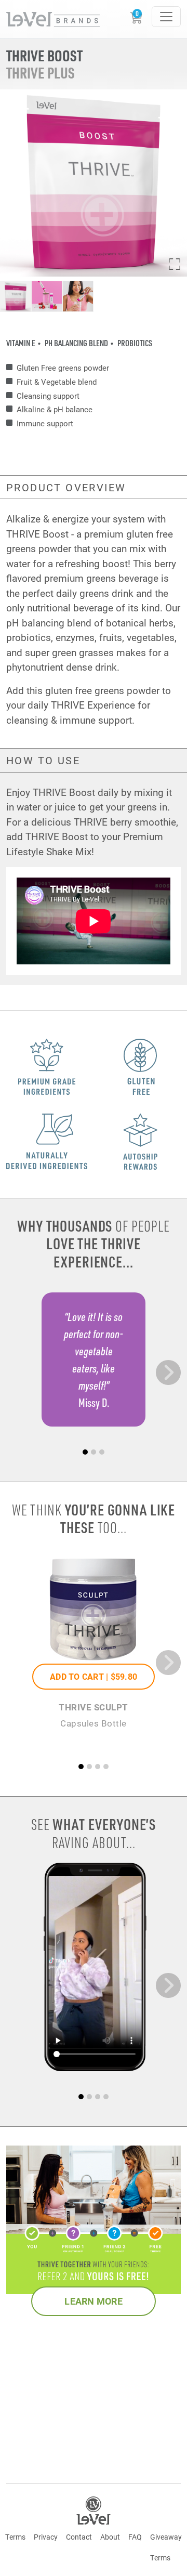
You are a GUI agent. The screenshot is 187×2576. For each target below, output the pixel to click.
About (110, 2537)
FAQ (135, 2537)
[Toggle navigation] (166, 17)
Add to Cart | (94, 1676)
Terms (15, 2537)
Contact (79, 2537)
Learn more (94, 2301)
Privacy (46, 2537)
